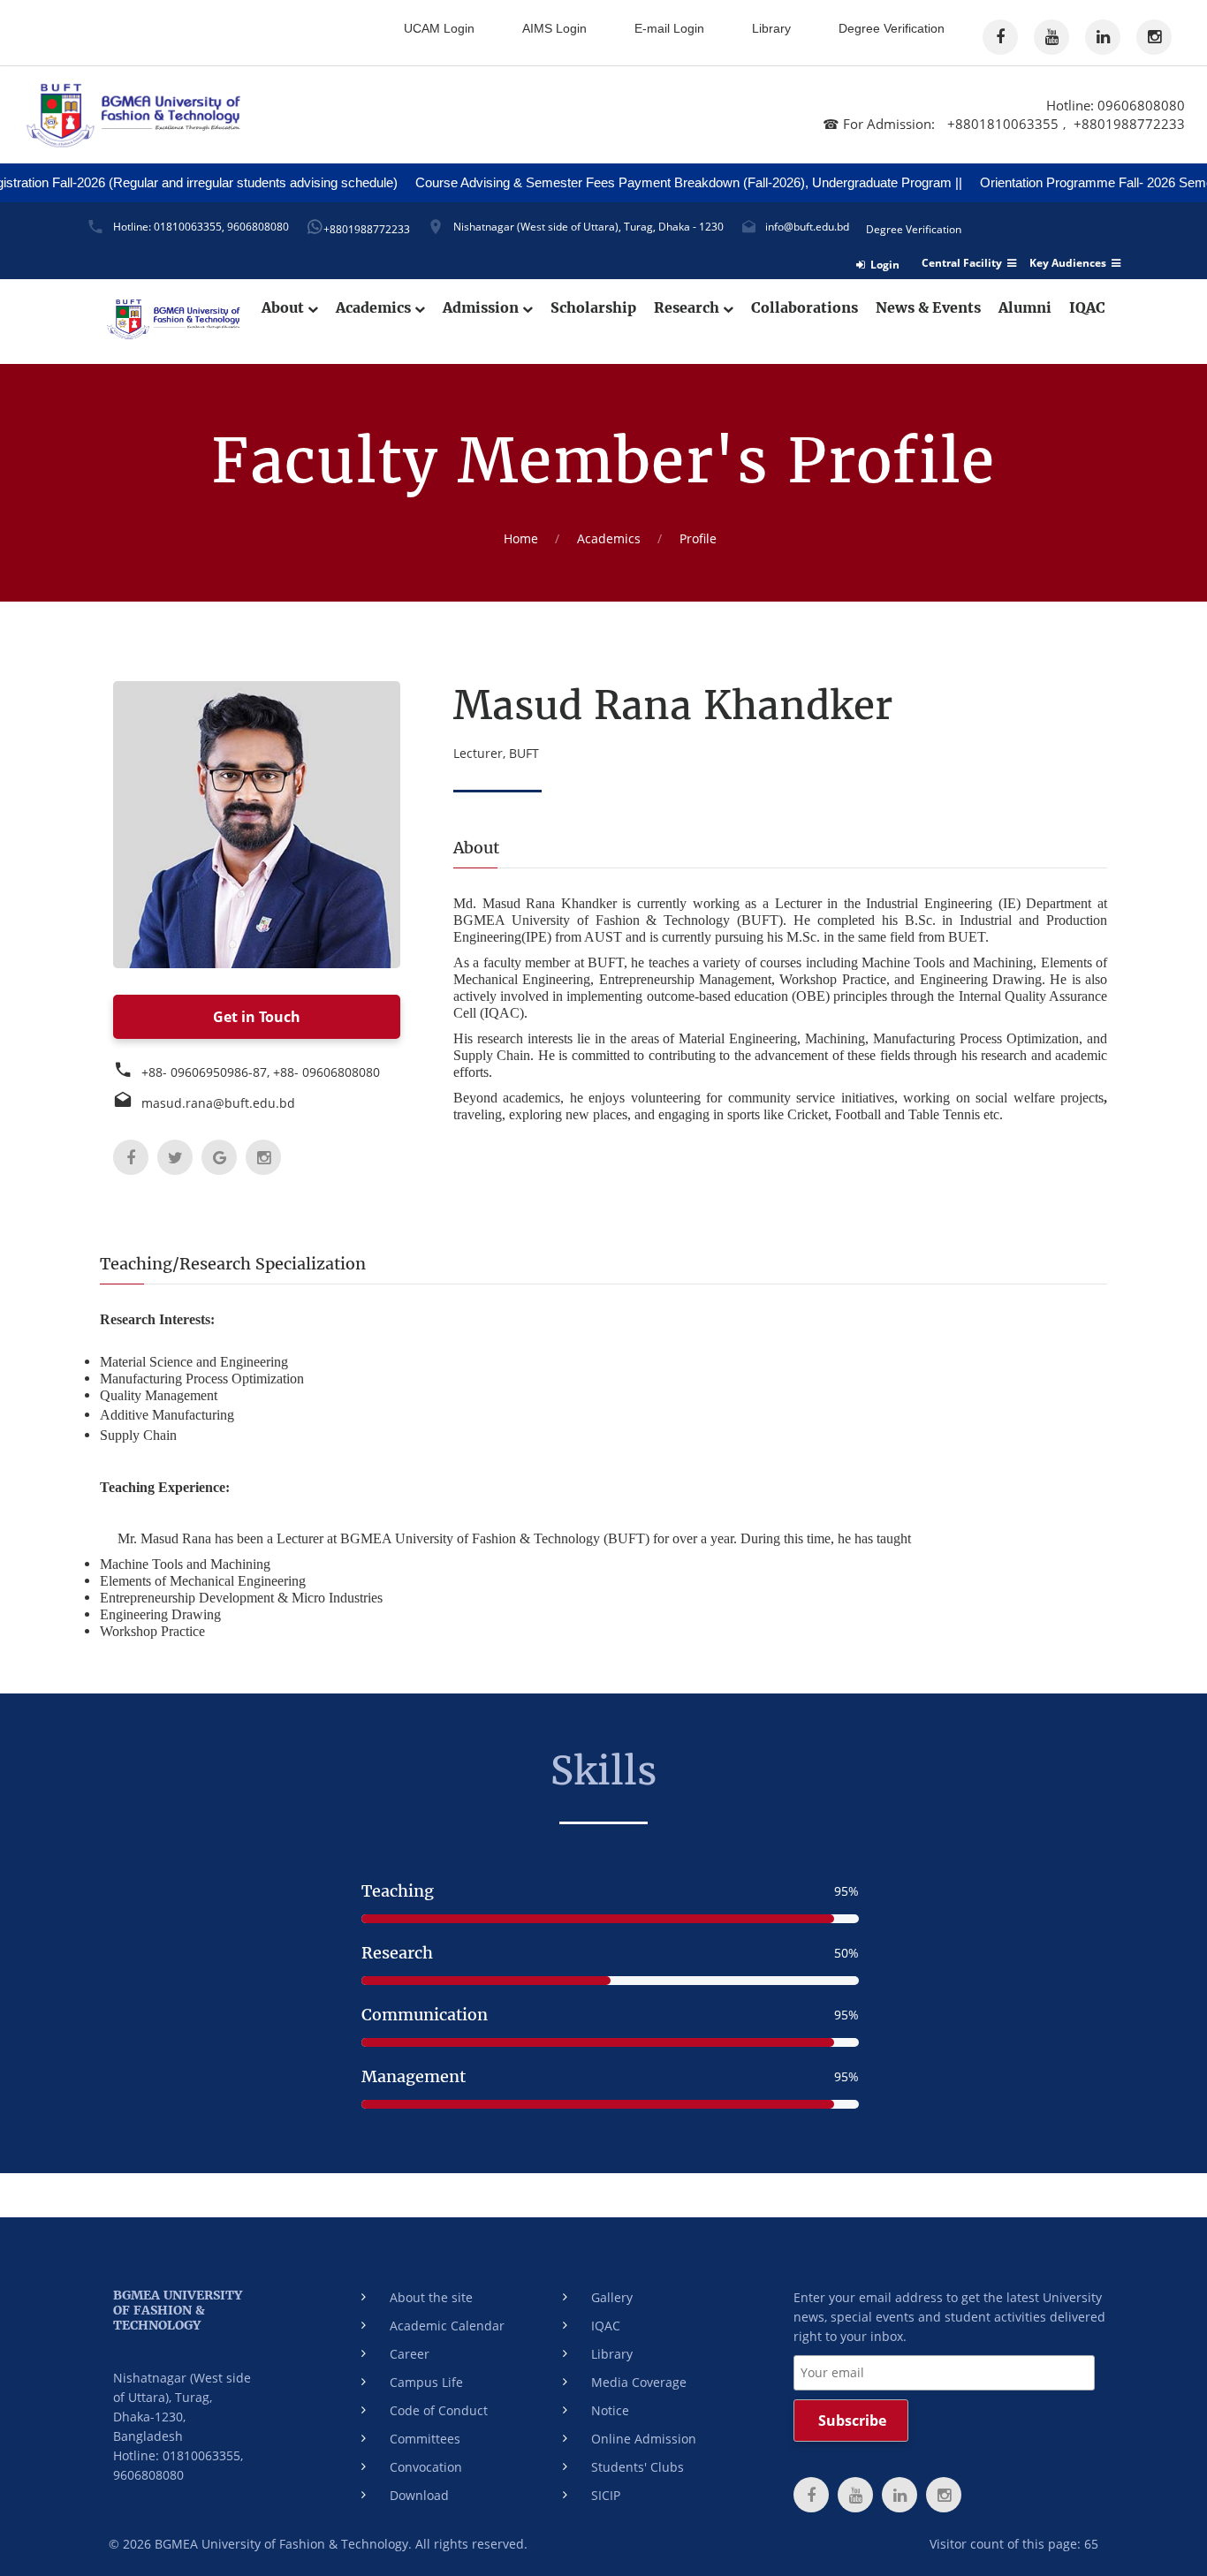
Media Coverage (639, 2382)
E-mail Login (669, 28)
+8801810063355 (1003, 124)
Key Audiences (1070, 263)
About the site (431, 2297)
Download (419, 2495)
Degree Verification (892, 28)
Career (410, 2354)
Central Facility (964, 263)
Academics (375, 308)
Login (882, 265)
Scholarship (593, 308)
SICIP (606, 2495)
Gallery (612, 2297)
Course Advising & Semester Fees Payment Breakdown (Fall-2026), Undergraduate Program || (624, 182)
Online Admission (644, 2439)
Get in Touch (257, 1017)
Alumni (1025, 308)
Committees (425, 2439)
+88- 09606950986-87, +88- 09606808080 (261, 1072)
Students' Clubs (638, 2467)
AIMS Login (554, 28)
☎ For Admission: (881, 124)
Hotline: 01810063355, (169, 227)
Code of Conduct (439, 2410)
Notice (610, 2410)
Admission (482, 308)
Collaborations (805, 308)
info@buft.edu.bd (807, 227)
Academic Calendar (447, 2326)
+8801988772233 (1129, 124)
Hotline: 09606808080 (1116, 105)
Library (771, 28)
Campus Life (426, 2382)
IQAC (1087, 308)
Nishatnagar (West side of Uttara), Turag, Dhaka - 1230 (588, 227)
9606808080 (258, 227)
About (285, 308)
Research (688, 308)
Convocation (426, 2467)
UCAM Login (439, 28)
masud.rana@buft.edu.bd (218, 1103)
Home (521, 538)
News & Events (928, 308)
